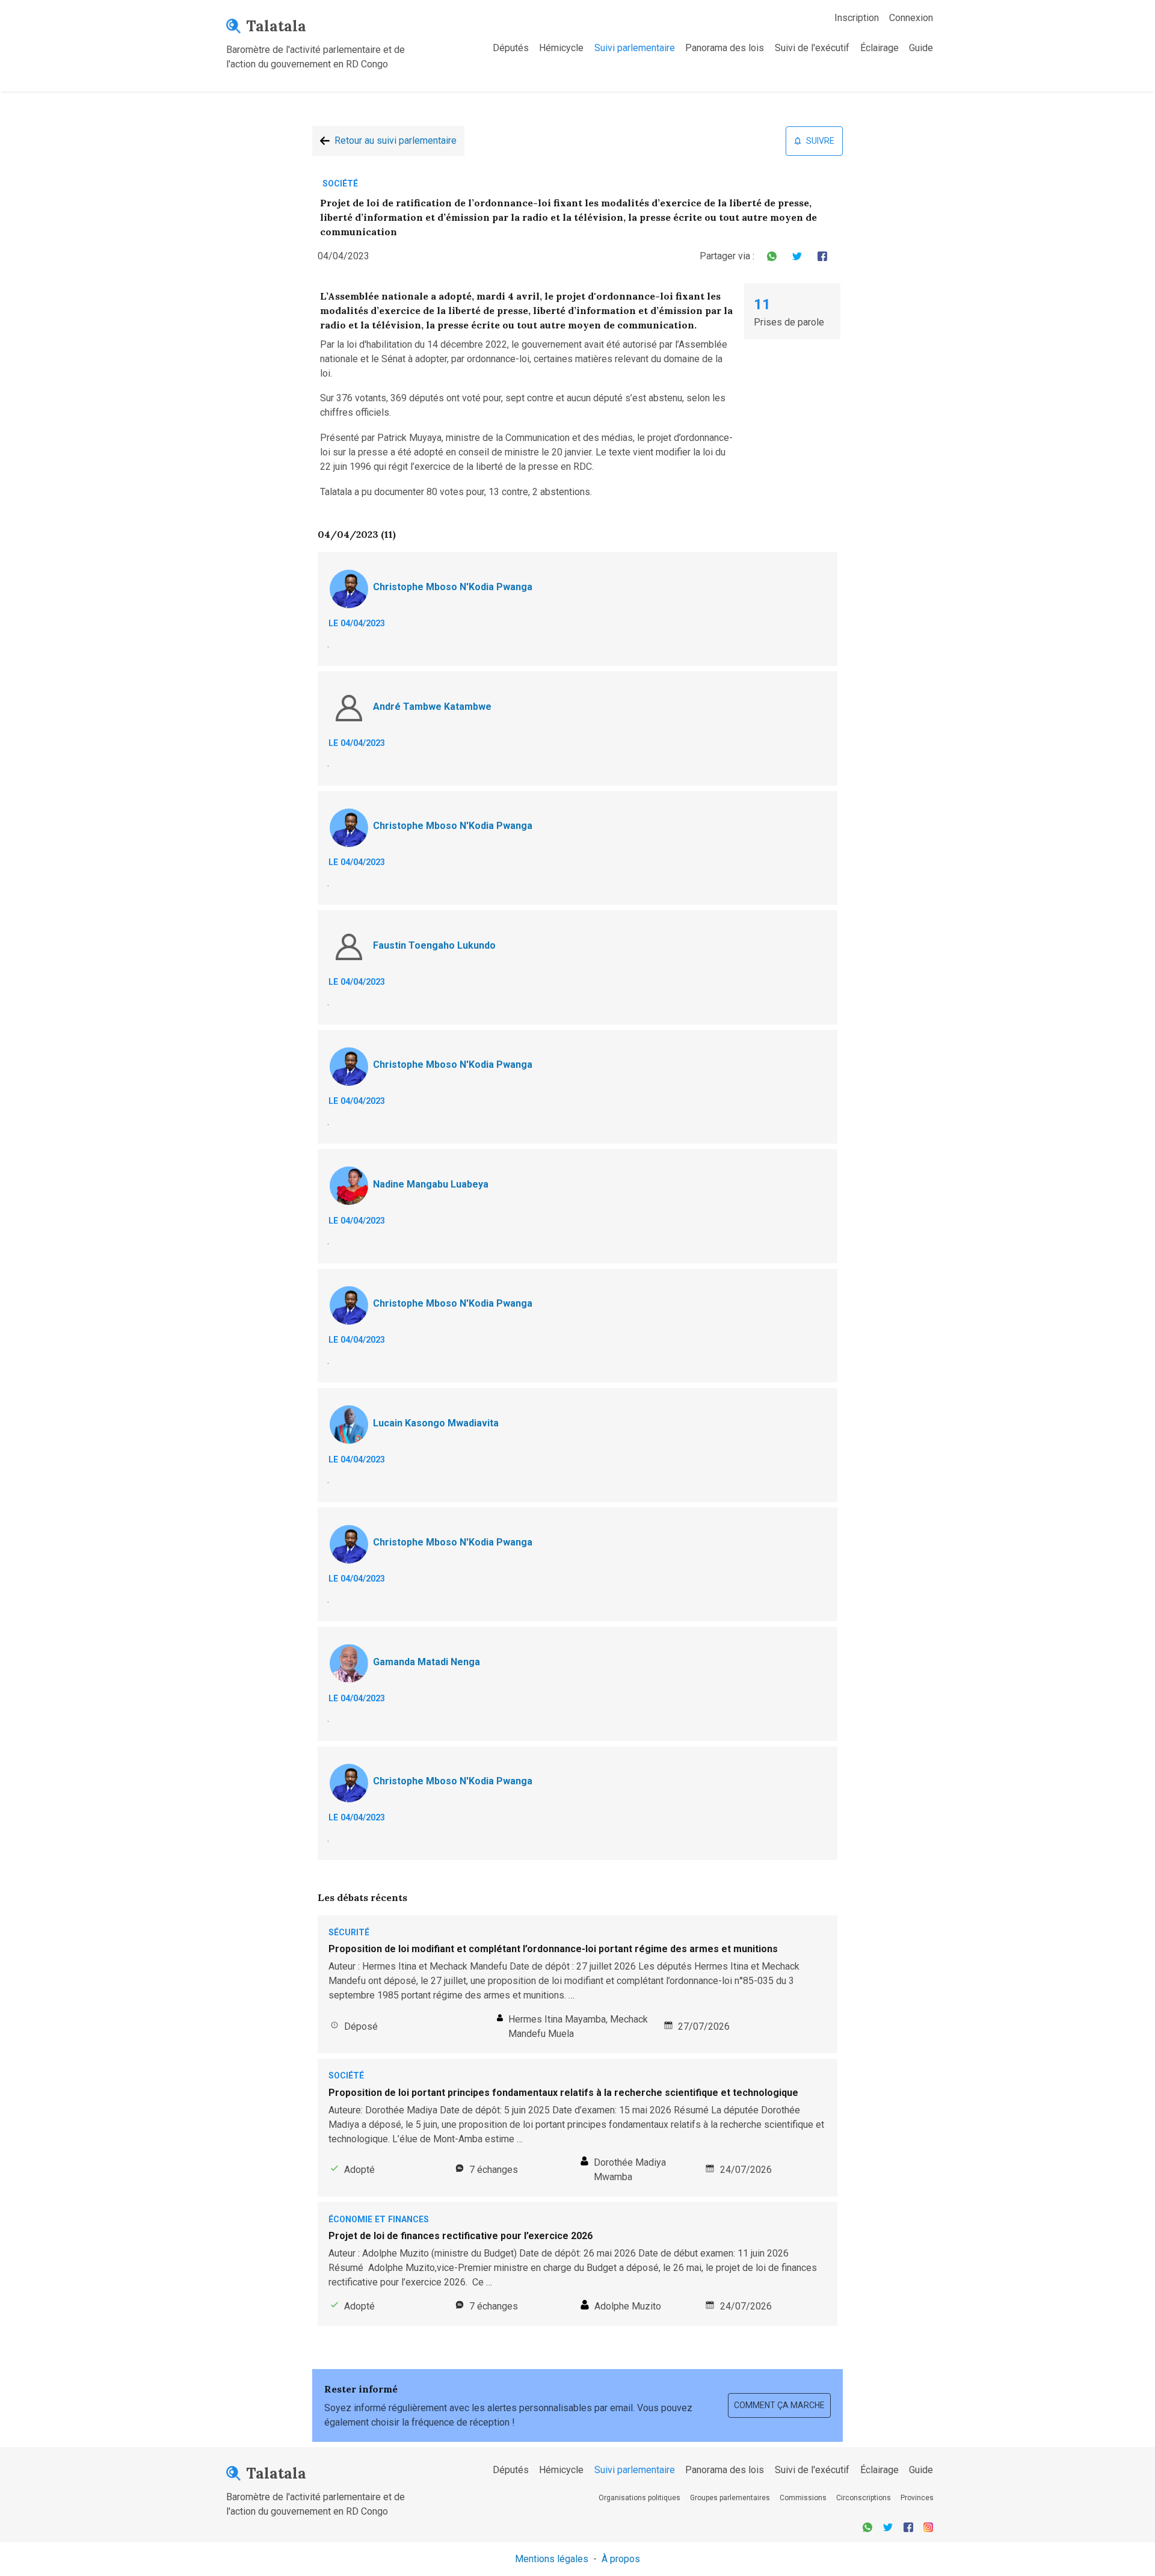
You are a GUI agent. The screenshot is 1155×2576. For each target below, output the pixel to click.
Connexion (911, 18)
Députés (511, 48)
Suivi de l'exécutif (812, 48)
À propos (621, 2559)
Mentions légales (552, 2559)
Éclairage (879, 48)
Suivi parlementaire (635, 48)
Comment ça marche (779, 2405)
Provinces (917, 2498)
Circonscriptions (864, 2498)
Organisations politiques (639, 2498)
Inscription (857, 18)
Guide (921, 48)
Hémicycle (561, 48)
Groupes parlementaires (730, 2498)
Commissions (803, 2498)
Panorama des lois (725, 48)
